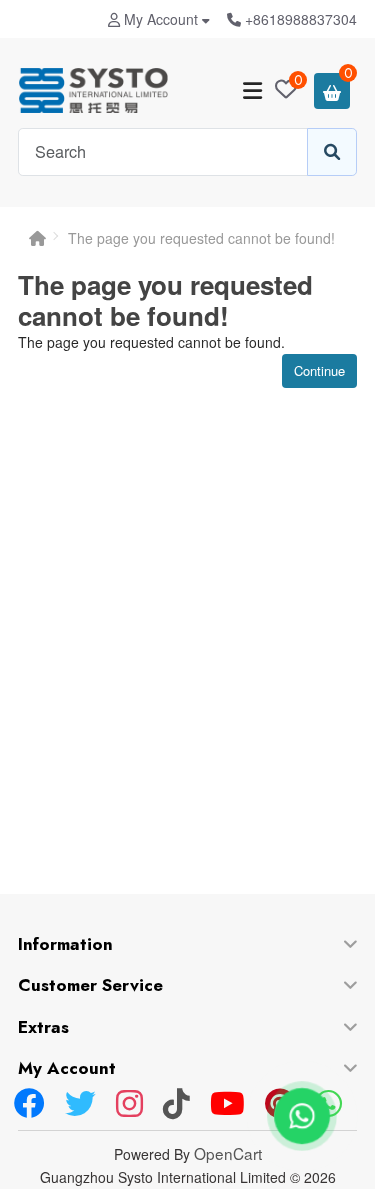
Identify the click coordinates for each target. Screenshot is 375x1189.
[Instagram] (129, 1105)
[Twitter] (80, 1105)
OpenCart (228, 1153)
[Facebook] (29, 1105)
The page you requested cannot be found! (201, 238)
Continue (319, 370)
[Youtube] (227, 1105)
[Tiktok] (176, 1105)
